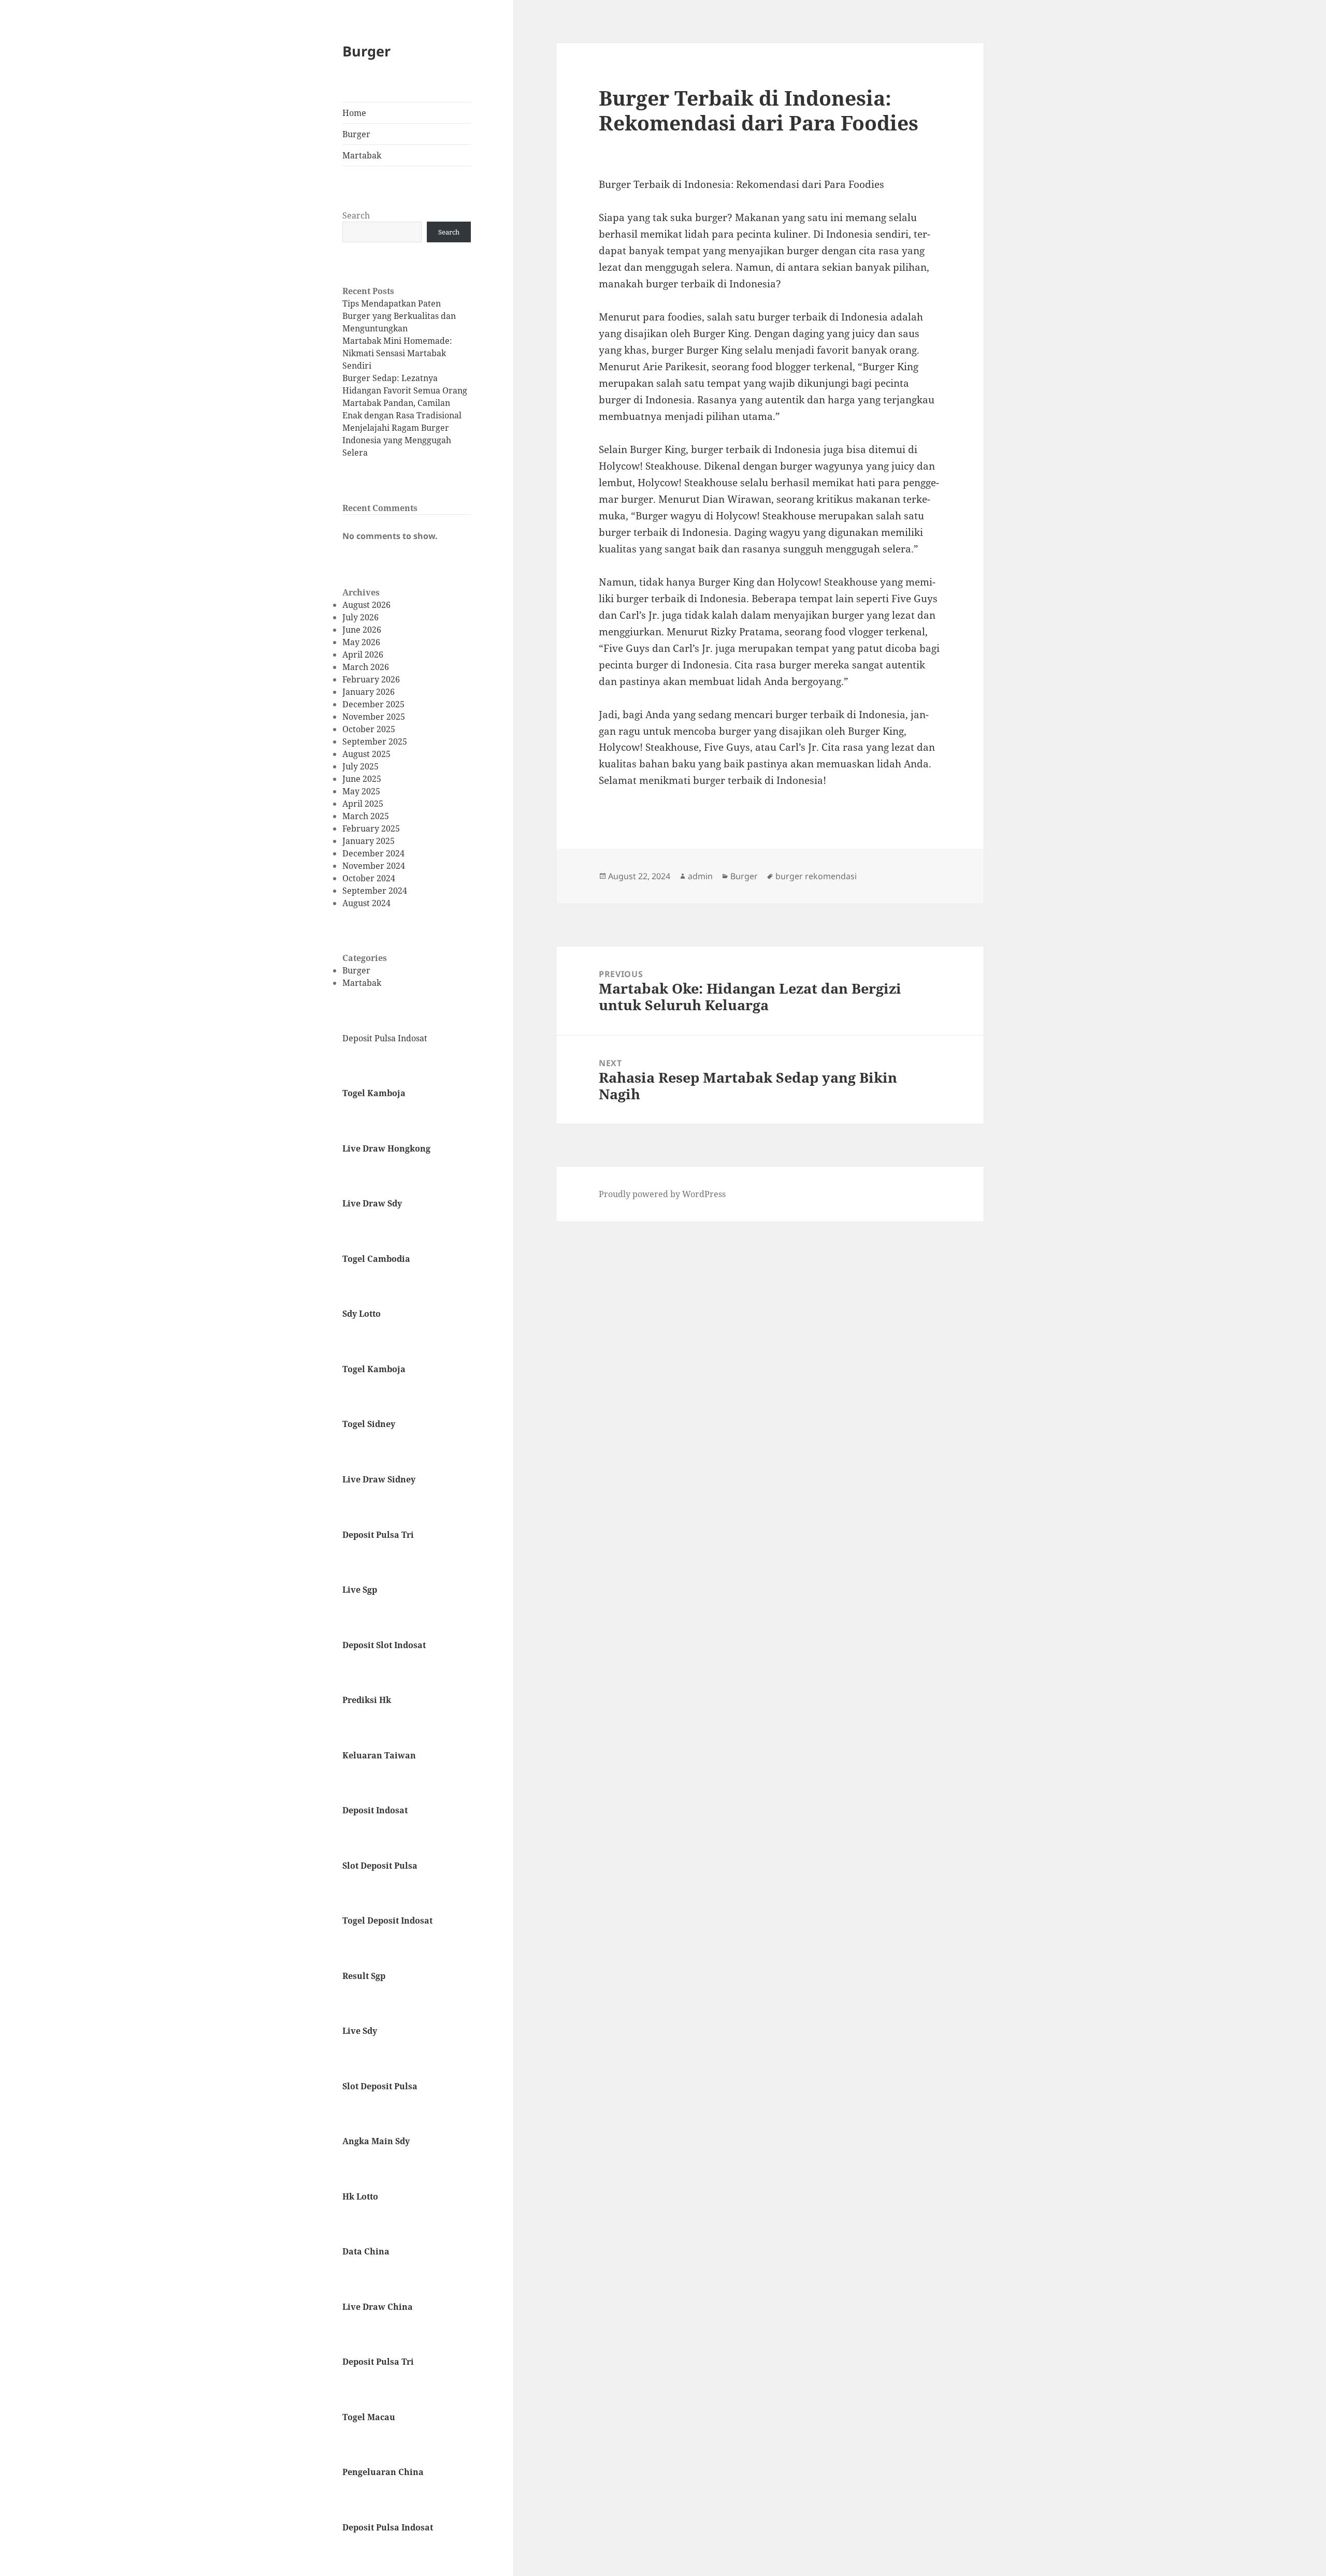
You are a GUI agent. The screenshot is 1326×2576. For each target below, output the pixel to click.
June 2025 (362, 779)
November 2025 (374, 717)
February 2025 (371, 828)
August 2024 (366, 903)
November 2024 (374, 866)
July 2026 (361, 617)
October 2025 (369, 729)
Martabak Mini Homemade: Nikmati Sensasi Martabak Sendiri (397, 353)
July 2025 (361, 766)
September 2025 (375, 741)
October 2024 (369, 878)
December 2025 (373, 704)
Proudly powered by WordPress (662, 1194)
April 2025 (363, 804)
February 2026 (371, 679)
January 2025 (369, 841)
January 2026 (369, 692)
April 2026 (363, 654)
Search (356, 215)
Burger (366, 51)
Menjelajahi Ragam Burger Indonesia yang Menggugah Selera (397, 440)
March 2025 (366, 816)
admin (700, 876)
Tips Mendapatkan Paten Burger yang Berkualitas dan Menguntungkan (399, 316)
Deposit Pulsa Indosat (385, 1038)
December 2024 (373, 853)
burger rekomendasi (816, 876)
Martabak (362, 155)
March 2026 (366, 667)
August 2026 (366, 605)
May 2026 (361, 642)
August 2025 (366, 754)
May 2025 (361, 791)
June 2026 (362, 630)
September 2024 (375, 891)
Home (354, 113)
